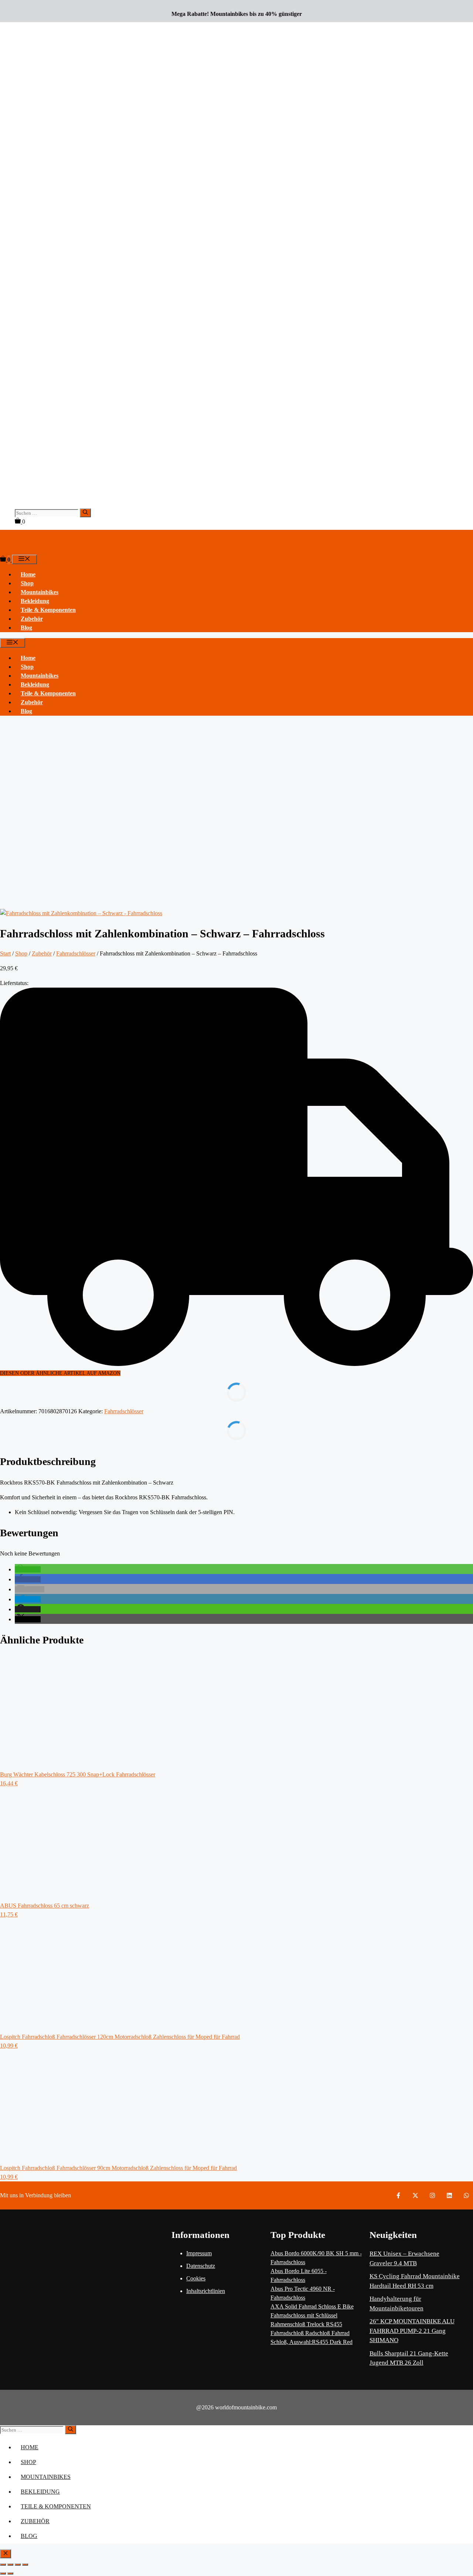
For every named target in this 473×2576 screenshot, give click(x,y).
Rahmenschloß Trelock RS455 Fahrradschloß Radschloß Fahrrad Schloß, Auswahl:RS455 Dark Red (312, 2333)
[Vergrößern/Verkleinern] (3, 2565)
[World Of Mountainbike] (11, 550)
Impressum (199, 2253)
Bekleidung (35, 601)
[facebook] (398, 2195)
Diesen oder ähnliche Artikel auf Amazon (60, 1373)
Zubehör (32, 619)
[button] (28, 1569)
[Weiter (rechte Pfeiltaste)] (10, 2573)
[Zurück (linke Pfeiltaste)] (3, 2573)
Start (5, 953)
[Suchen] (85, 513)
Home (28, 574)
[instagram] (432, 2195)
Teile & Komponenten (48, 610)
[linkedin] (449, 2195)
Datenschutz (201, 2266)
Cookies (196, 2278)
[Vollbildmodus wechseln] (10, 2565)
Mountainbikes (40, 592)
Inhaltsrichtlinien (206, 2291)
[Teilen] (18, 2565)
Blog (26, 628)
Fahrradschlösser (76, 953)
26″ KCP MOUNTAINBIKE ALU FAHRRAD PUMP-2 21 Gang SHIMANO (412, 2331)
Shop (27, 583)
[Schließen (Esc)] (25, 2565)
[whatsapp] (466, 2195)
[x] (415, 2195)
